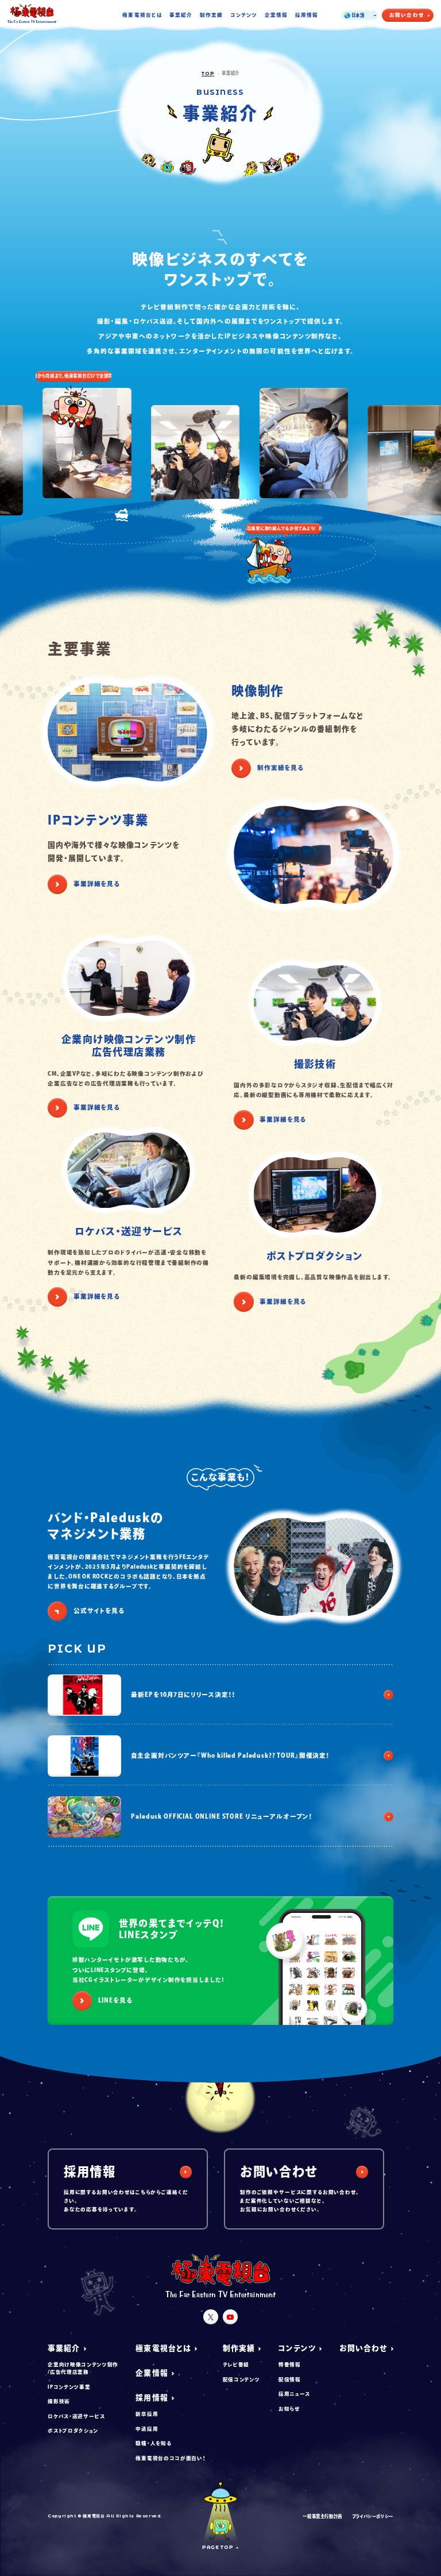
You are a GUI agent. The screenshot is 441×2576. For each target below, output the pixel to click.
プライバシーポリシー (373, 2516)
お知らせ (289, 2408)
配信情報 (290, 2379)
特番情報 (290, 2364)
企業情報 (276, 15)
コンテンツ (244, 15)
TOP (208, 74)
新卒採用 (147, 2414)
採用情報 (307, 15)
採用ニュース (294, 2394)
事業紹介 (181, 15)
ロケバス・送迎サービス (76, 2416)
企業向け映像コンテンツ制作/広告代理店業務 (83, 2368)
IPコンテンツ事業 (69, 2387)
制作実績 (211, 15)
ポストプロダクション (73, 2430)
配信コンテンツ (241, 2379)
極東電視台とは (142, 15)
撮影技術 (59, 2401)
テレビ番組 (236, 2364)
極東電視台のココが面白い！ (170, 2458)
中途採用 (147, 2429)
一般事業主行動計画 (322, 2516)
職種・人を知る (153, 2443)
